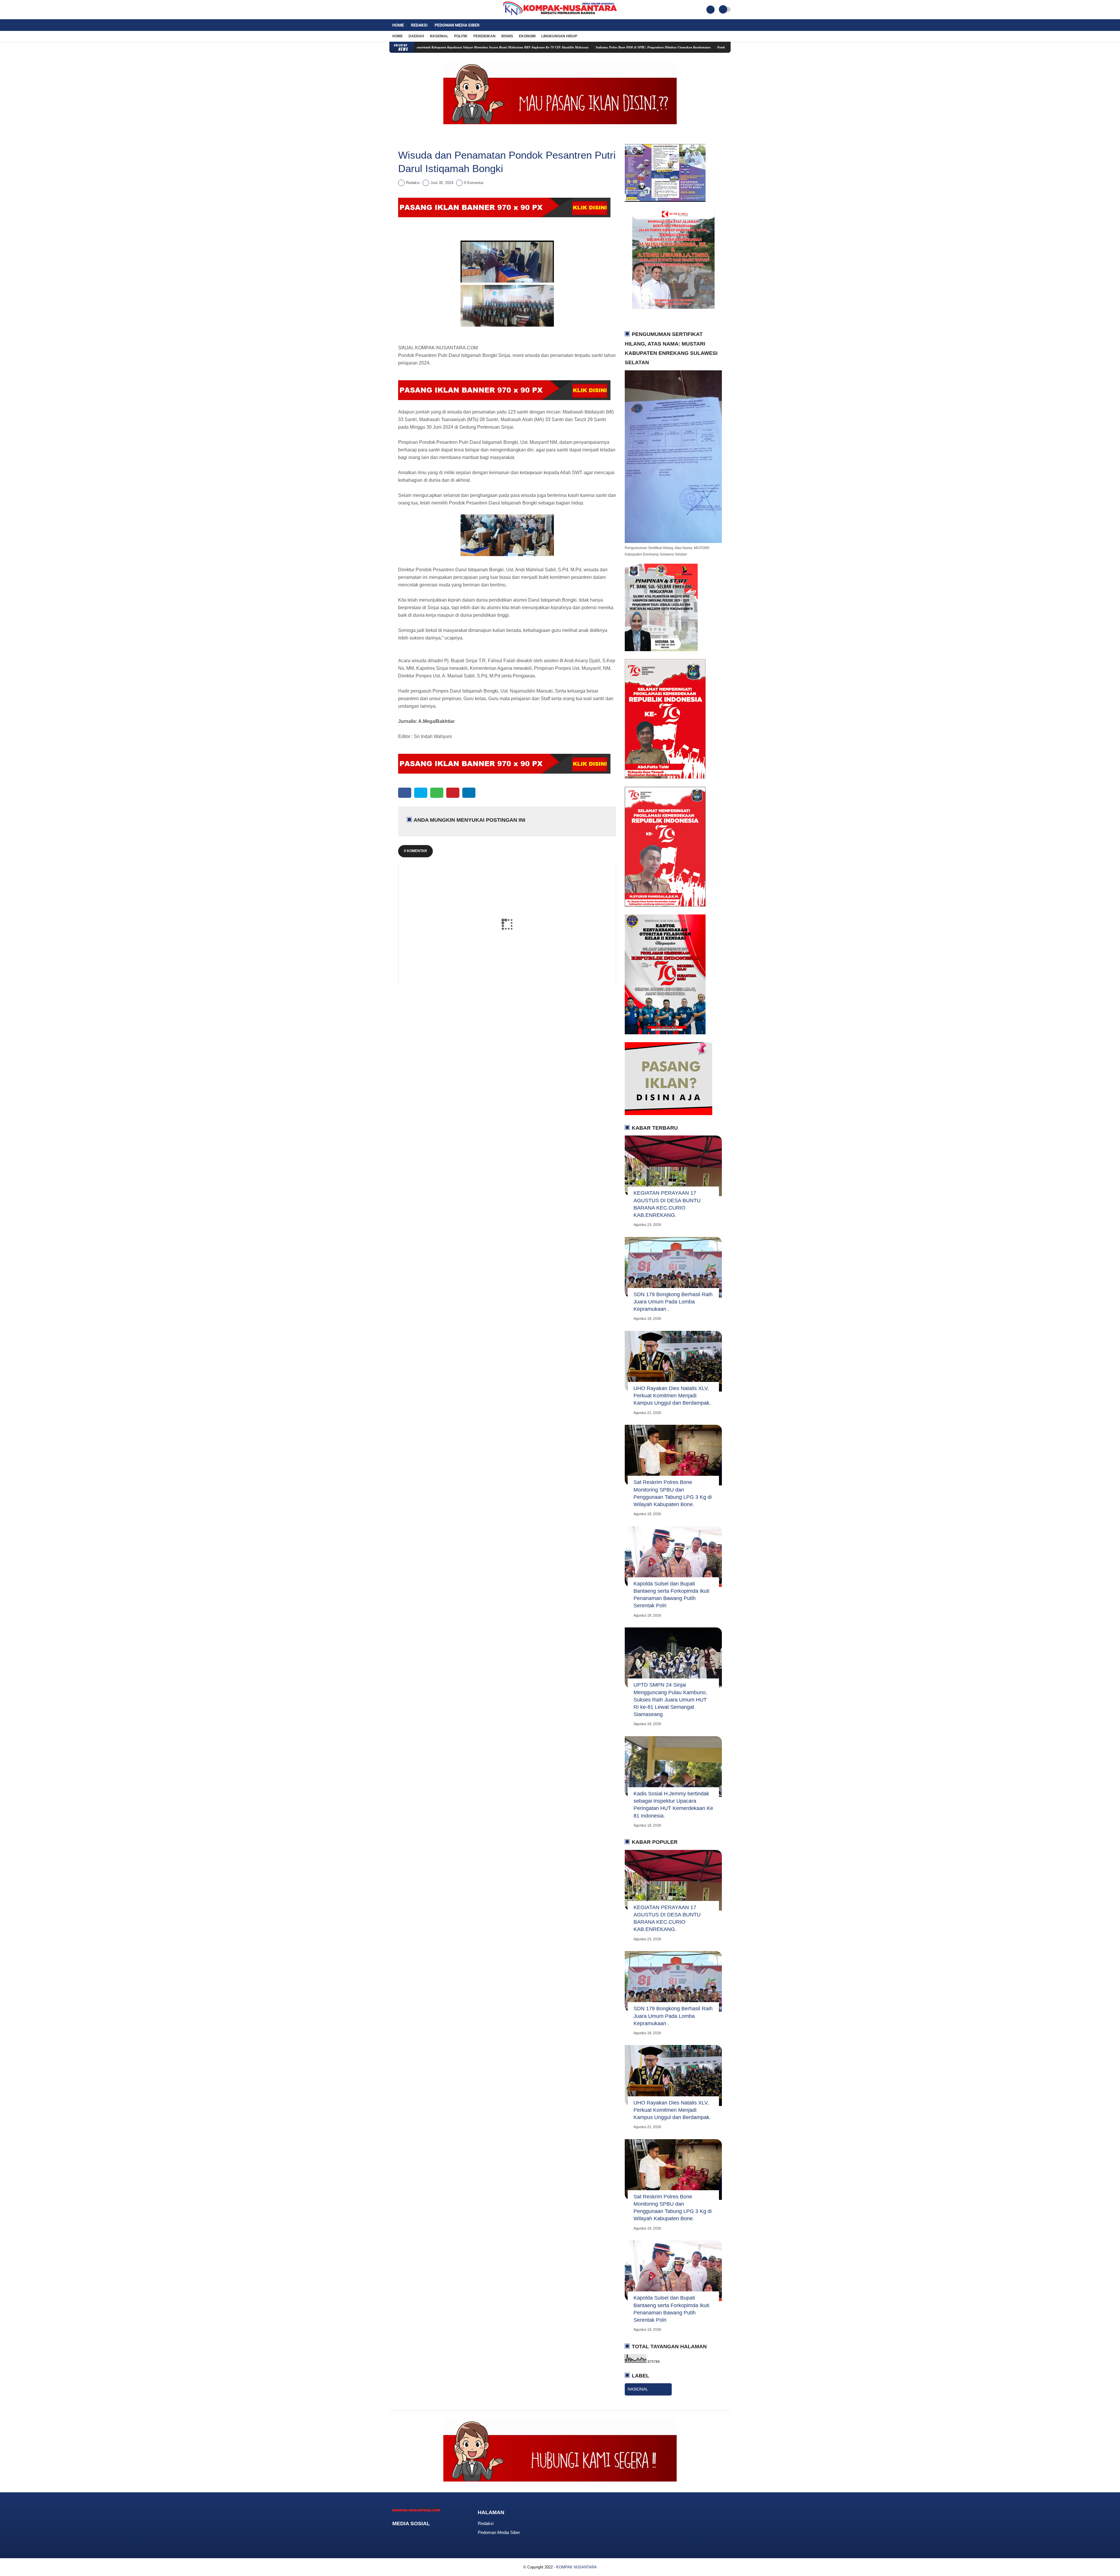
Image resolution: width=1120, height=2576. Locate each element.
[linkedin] (469, 793)
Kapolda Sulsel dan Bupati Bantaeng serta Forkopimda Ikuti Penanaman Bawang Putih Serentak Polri (671, 1595)
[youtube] (415, 10)
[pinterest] (453, 793)
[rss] (441, 2535)
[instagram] (407, 10)
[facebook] (391, 10)
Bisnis (507, 36)
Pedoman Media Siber (457, 25)
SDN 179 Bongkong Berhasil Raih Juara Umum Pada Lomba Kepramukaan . (673, 1302)
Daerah (416, 36)
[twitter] (399, 10)
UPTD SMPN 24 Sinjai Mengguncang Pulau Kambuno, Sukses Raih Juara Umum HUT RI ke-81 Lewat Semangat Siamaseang (670, 1700)
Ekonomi (527, 36)
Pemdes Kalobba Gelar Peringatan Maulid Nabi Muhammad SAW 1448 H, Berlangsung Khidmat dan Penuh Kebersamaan (453, 47)
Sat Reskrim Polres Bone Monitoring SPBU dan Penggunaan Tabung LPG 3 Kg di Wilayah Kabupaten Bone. (673, 1493)
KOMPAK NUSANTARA (576, 2567)
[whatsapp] (437, 793)
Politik (461, 36)
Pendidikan (484, 36)
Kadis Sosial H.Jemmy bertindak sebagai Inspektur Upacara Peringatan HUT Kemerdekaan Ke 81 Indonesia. (673, 1805)
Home (398, 25)
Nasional (439, 36)
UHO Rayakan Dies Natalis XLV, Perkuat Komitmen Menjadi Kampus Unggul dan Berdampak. (672, 1396)
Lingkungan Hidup (559, 36)
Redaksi (419, 25)
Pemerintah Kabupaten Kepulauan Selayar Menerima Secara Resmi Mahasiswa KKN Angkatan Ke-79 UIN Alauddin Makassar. (632, 47)
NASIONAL (638, 2389)
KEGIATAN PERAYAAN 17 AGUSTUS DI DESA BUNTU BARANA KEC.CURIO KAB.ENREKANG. (667, 1204)
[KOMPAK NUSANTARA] (560, 16)
